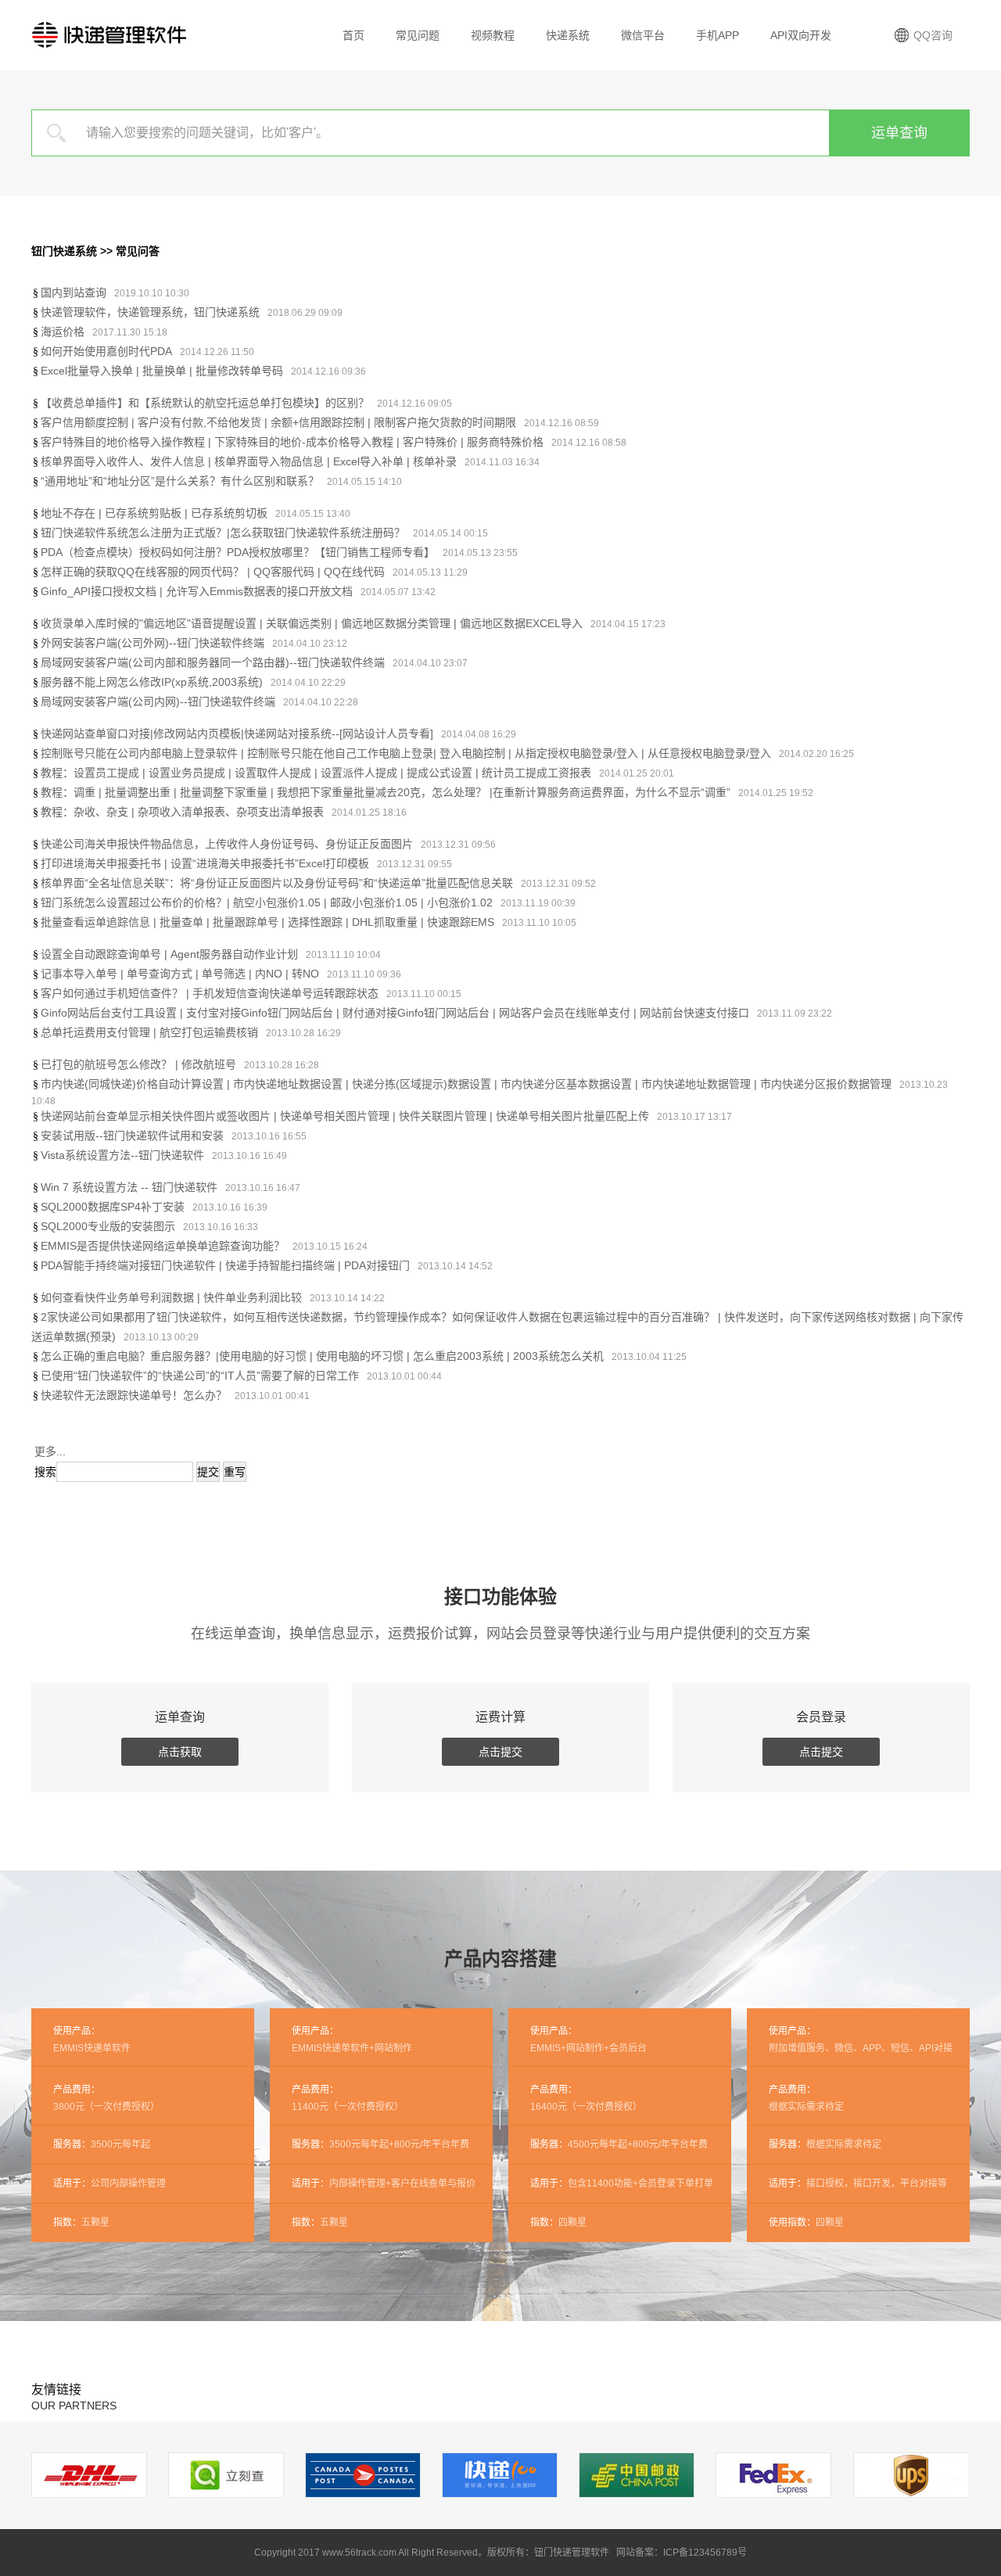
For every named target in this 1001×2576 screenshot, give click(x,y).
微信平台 (643, 35)
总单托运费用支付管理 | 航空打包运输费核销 (149, 1032)
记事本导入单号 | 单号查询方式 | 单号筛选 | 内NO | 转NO (180, 974)
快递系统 (568, 35)
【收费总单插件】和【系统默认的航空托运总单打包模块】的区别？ (205, 403)
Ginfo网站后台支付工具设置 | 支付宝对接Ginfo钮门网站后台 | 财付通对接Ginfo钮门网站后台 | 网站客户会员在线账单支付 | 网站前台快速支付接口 (395, 1013)
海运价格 (63, 332)
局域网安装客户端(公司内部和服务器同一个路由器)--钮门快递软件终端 (213, 662)
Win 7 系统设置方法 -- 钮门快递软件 (129, 1187)
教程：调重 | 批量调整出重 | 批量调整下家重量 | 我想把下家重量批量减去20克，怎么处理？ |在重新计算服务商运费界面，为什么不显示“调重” (386, 792)
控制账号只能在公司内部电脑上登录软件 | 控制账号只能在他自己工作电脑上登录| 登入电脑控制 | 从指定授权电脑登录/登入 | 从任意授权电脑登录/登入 (406, 753)
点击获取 (180, 1752)
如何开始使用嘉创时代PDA (106, 351)
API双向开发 (801, 35)
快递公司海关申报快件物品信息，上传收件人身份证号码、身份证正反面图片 (227, 844)
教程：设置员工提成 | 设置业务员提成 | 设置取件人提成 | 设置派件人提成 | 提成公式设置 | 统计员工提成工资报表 (316, 773)
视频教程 (493, 35)
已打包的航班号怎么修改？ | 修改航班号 (138, 1064)
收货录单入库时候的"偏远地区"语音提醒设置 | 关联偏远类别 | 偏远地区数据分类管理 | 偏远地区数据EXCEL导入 (312, 623)
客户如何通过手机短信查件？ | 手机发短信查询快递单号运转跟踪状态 (210, 993)
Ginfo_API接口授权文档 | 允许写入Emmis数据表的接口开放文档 (197, 591)
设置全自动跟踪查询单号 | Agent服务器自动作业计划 (169, 954)
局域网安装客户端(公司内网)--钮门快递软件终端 (158, 701)
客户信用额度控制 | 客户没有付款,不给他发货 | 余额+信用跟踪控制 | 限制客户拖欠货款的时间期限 (278, 422)
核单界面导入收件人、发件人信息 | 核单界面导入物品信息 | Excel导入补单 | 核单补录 (249, 461)
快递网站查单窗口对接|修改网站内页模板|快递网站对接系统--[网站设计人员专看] (237, 734)
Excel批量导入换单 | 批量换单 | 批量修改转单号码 (162, 371)
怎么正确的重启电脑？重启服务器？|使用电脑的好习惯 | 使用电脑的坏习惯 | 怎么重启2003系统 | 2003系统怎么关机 (322, 1356)
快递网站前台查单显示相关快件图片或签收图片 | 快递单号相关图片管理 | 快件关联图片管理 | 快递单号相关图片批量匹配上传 (345, 1116)
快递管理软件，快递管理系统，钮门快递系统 (150, 312)
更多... (50, 1451)
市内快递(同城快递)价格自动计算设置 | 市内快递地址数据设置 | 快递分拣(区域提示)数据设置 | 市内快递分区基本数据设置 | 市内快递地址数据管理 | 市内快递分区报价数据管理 (466, 1084)
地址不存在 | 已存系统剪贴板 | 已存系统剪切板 (154, 513)
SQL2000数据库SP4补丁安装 (113, 1207)
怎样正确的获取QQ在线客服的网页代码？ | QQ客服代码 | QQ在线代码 (213, 572)
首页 (353, 35)
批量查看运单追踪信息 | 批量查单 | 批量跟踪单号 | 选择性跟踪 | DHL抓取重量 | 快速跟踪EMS (267, 922)
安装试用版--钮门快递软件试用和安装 (132, 1136)
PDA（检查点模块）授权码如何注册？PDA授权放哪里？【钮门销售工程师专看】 (238, 552)
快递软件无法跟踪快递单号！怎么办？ (134, 1395)
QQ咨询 (933, 35)
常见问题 (418, 35)
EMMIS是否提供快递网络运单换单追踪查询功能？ (163, 1246)
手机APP (718, 35)
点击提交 (500, 1752)
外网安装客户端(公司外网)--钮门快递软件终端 (152, 643)
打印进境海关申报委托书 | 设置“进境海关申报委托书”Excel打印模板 (205, 863)
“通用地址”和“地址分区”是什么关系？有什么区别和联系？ (180, 481)
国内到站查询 (74, 292)
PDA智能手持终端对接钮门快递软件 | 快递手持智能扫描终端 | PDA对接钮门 (225, 1265)
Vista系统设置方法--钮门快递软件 (122, 1155)
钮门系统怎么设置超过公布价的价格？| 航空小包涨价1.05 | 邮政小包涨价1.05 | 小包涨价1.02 (267, 902)
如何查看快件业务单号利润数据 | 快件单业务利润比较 (171, 1297)
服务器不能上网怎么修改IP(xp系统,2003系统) (152, 682)
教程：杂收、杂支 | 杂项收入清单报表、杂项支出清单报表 (182, 812)
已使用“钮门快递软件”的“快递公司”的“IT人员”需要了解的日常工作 (200, 1376)
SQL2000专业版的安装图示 (108, 1226)
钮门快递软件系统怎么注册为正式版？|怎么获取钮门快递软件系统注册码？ (223, 533)
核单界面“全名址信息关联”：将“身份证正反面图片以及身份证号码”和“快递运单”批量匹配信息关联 (277, 883)
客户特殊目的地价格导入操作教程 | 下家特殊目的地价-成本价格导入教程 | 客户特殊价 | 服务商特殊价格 (292, 442)
